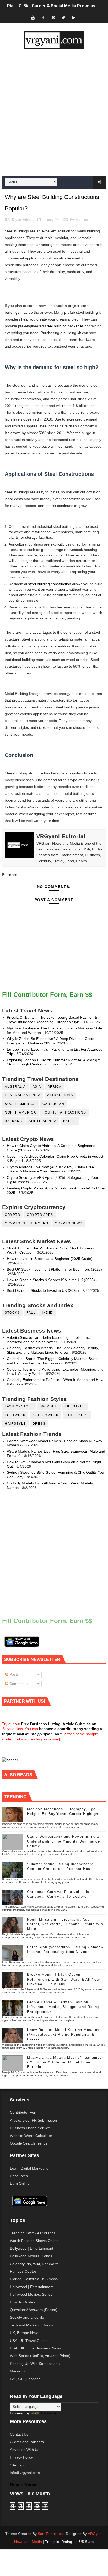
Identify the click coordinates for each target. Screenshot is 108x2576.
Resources (19, 2176)
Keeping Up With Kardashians (35, 2364)
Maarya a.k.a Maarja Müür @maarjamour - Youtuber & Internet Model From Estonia (65, 2062)
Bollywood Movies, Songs (31, 2256)
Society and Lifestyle (27, 2317)
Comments (18, 1684)
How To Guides (23, 2302)
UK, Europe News (25, 2333)
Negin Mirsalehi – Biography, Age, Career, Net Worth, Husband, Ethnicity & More (65, 1924)
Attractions (60, 1095)
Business (83, 220)
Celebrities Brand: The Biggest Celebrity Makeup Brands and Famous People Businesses (54, 1361)
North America (20, 1112)
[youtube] (33, 18)
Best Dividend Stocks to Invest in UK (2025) (43, 1290)
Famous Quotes (23, 2271)
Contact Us (19, 2434)
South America (20, 1104)
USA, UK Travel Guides (29, 2341)
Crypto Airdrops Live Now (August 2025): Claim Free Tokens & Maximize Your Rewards (50, 1169)
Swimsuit (49, 1406)
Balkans (13, 1121)
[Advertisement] (54, 112)
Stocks (12, 1313)
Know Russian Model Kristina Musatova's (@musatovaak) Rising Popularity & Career (66, 2035)
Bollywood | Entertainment (32, 2248)
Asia (37, 1087)
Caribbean (53, 1104)
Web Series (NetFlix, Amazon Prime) (40, 2356)
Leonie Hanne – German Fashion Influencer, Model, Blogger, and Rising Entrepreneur (63, 2007)
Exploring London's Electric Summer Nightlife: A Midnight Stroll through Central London (54, 1062)
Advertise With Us (25, 2450)
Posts (13, 1674)
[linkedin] (74, 18)
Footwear (15, 1415)
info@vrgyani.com (25, 2473)
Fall (31, 1313)
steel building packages (64, 326)
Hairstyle (15, 1424)
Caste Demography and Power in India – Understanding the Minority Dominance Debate (65, 1841)
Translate (48, 2413)
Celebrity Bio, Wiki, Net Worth (34, 2264)
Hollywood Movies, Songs (31, 2294)
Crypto (12, 1215)
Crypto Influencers (26, 1223)
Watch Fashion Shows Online (34, 2241)
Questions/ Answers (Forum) (34, 2310)
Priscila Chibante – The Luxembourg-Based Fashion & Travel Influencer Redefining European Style (52, 1020)
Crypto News (69, 1223)
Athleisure (77, 1415)
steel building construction (50, 584)
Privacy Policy (21, 2457)
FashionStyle (19, 1406)
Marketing (18, 2371)
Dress (39, 1424)
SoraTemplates (50, 2534)
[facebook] (43, 18)
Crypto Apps (40, 1215)
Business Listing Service (30, 2128)
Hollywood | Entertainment (32, 2287)
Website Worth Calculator (31, 2136)
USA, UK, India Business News (35, 2348)
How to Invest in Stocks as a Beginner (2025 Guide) (50, 1259)
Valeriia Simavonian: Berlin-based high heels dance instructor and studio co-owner (49, 1340)
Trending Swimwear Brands (33, 2233)
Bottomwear (45, 1415)
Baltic (70, 1121)
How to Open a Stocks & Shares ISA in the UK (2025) (51, 1280)
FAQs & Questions (25, 2379)
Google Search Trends (29, 2143)
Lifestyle (75, 1406)
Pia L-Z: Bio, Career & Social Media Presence (52, 6)
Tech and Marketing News (31, 2325)
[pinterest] (53, 18)
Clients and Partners (27, 2442)
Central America (23, 1095)
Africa (55, 1087)
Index (48, 1313)
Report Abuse (24, 2485)
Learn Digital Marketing (29, 2168)
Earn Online (20, 2183)
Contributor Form (24, 2112)
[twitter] (63, 18)
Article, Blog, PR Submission (33, 2120)
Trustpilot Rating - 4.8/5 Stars (69, 2542)
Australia (15, 1087)
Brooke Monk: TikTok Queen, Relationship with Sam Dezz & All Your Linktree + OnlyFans (64, 1979)
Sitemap (17, 2465)
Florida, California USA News (34, 2279)
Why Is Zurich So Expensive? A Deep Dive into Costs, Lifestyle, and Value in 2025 (51, 1041)
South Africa (43, 1121)
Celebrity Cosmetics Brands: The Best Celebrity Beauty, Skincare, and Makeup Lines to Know (53, 1350)
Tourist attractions (64, 1112)
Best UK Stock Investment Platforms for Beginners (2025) (54, 1269)
